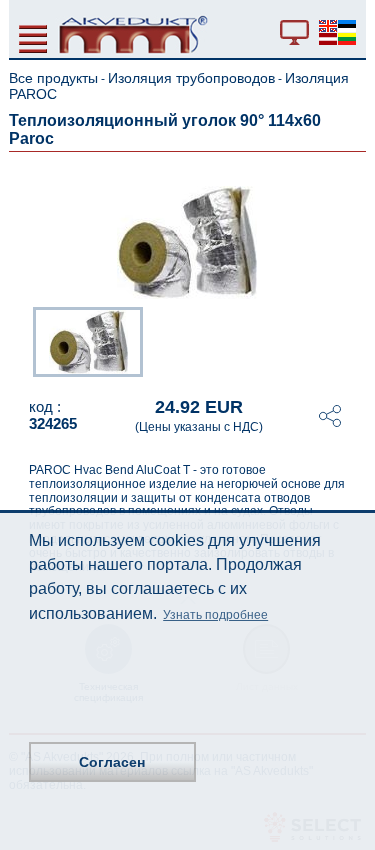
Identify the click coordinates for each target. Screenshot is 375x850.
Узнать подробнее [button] (215, 615)
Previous (23, 340)
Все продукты (53, 78)
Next (352, 340)
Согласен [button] (112, 762)
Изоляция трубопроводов (191, 78)
